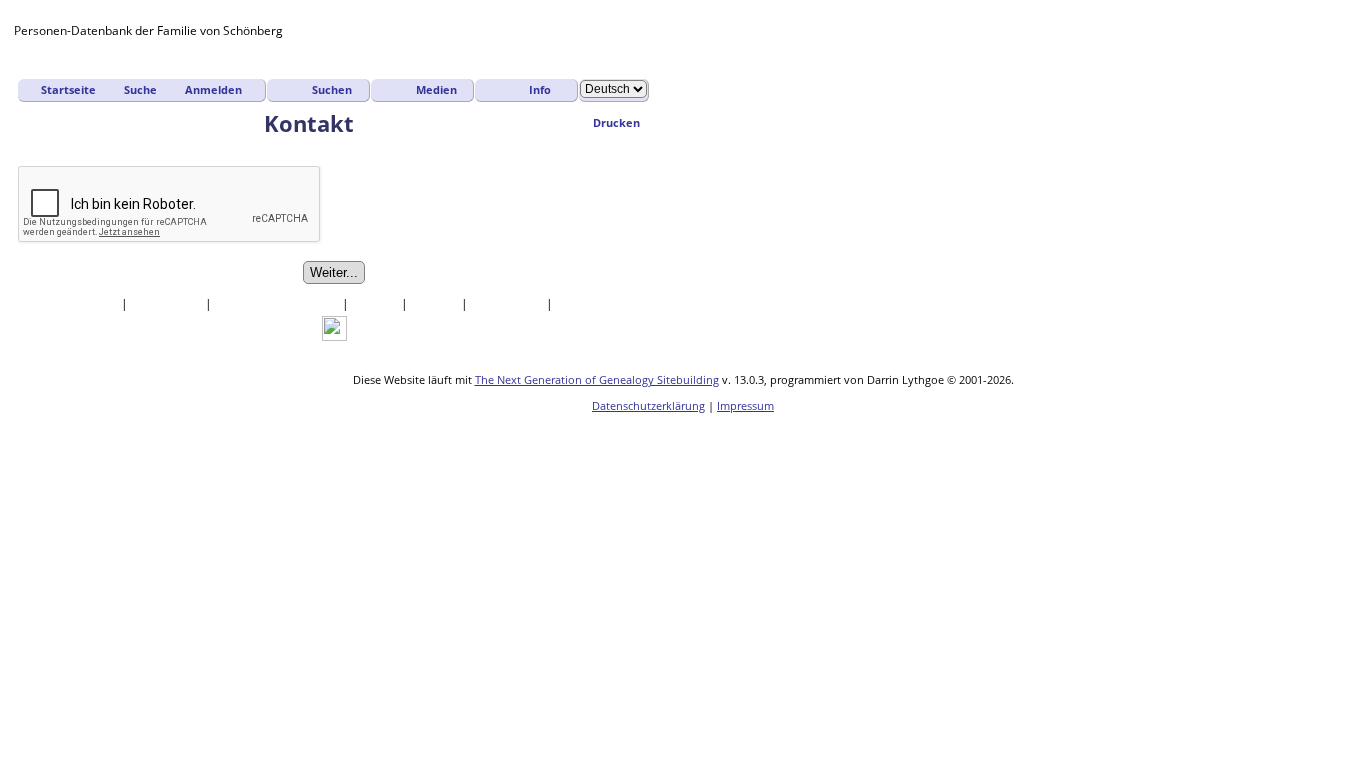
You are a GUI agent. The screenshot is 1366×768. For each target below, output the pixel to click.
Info (540, 89)
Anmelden (213, 89)
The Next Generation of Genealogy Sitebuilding (597, 379)
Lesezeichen (508, 303)
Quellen (376, 303)
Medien (436, 89)
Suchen (332, 89)
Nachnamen (168, 303)
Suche (140, 89)
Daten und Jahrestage (278, 303)
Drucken (616, 122)
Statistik (436, 303)
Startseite (68, 89)
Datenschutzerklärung (648, 405)
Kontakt (580, 303)
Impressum (745, 405)
